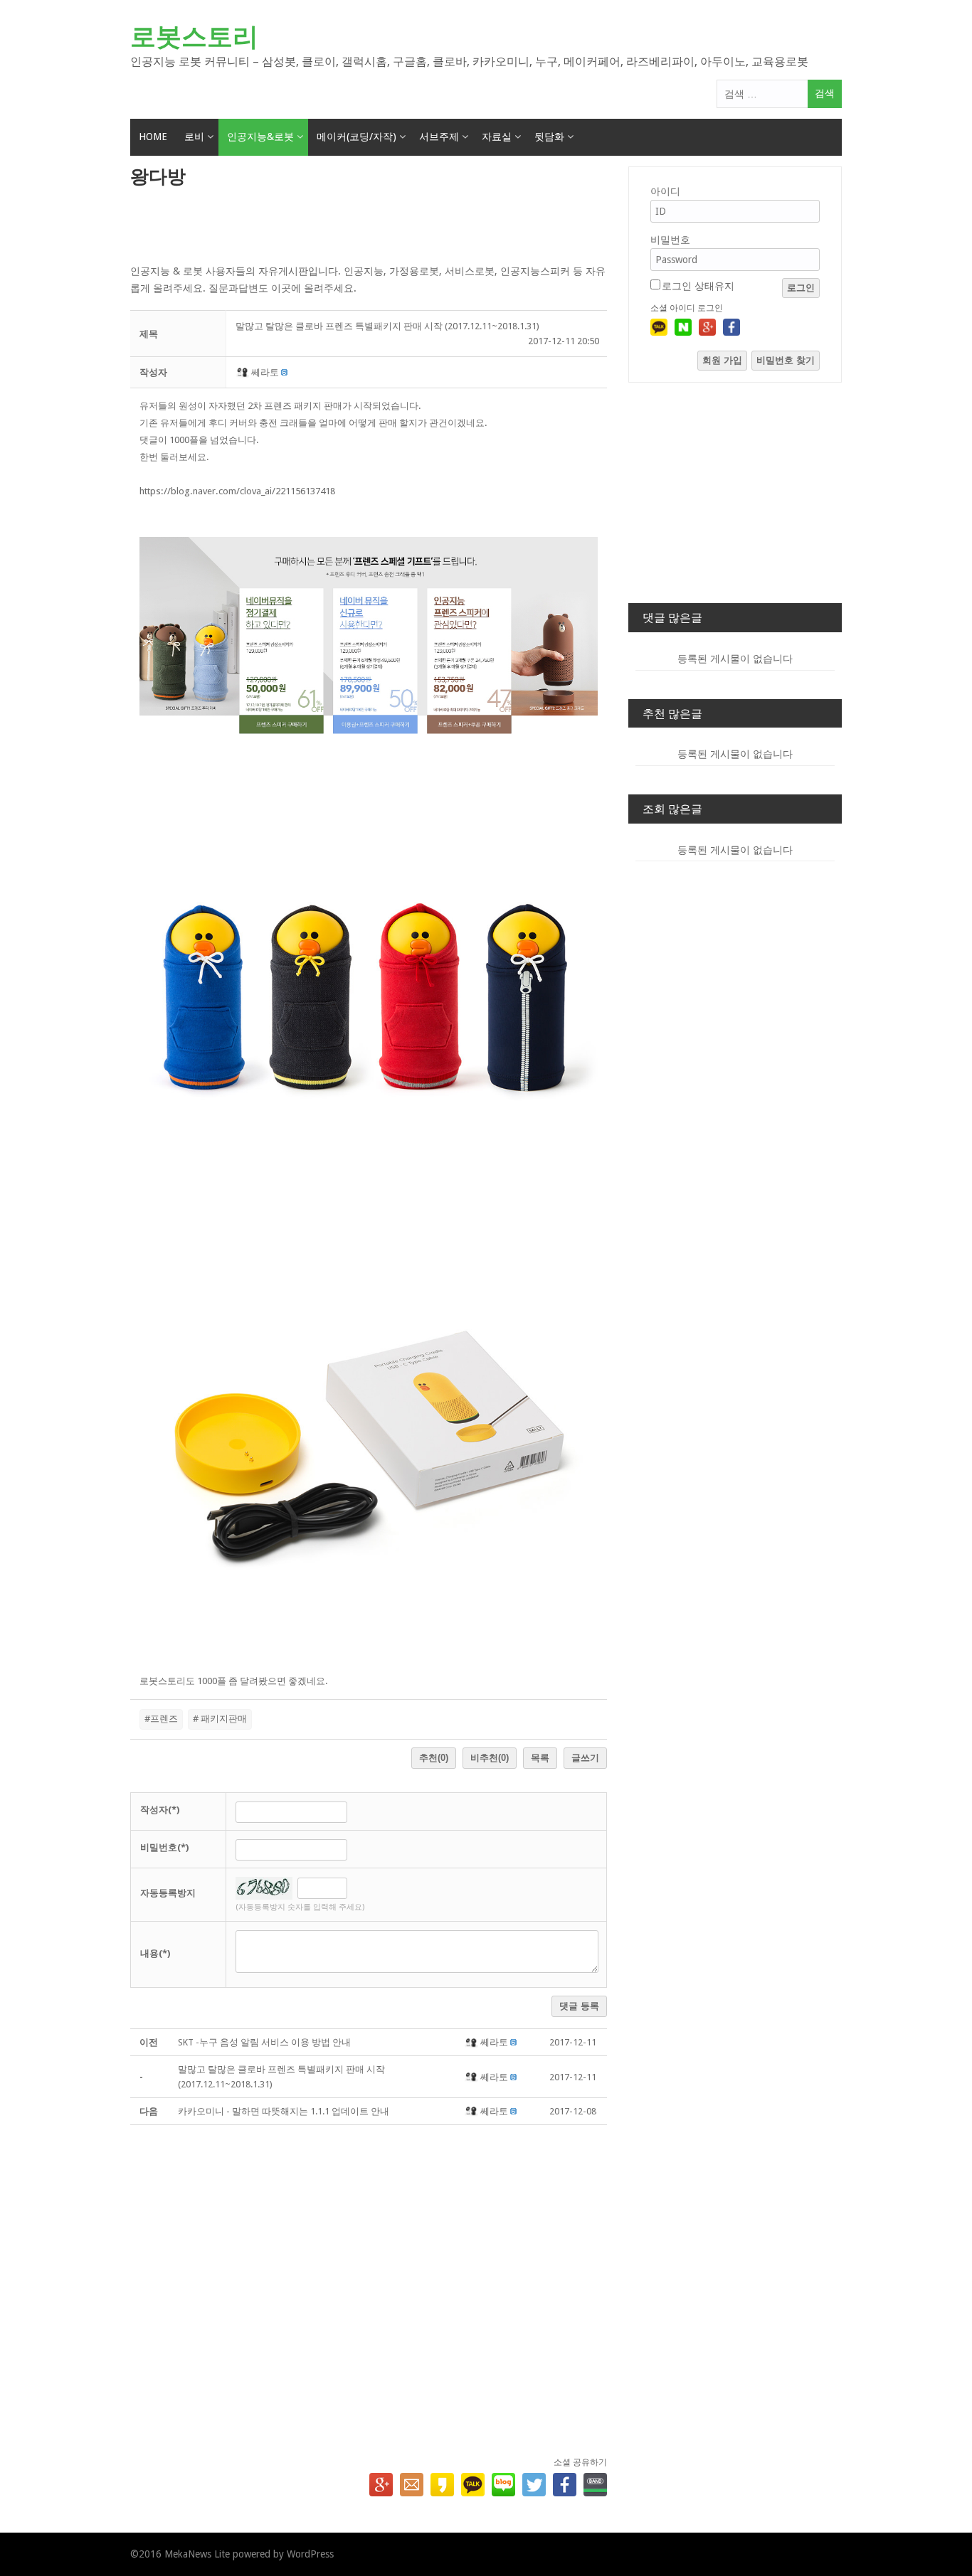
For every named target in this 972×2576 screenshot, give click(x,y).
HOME (153, 137)
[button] (244, 372)
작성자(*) (160, 1810)
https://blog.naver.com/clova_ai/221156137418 (237, 491)
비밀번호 (670, 240)
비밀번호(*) (164, 1847)
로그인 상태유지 (698, 286)
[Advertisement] (369, 227)
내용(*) (155, 1953)
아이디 (665, 191)
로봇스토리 (194, 37)
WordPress (310, 2554)
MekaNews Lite (197, 2554)
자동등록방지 (168, 1893)
